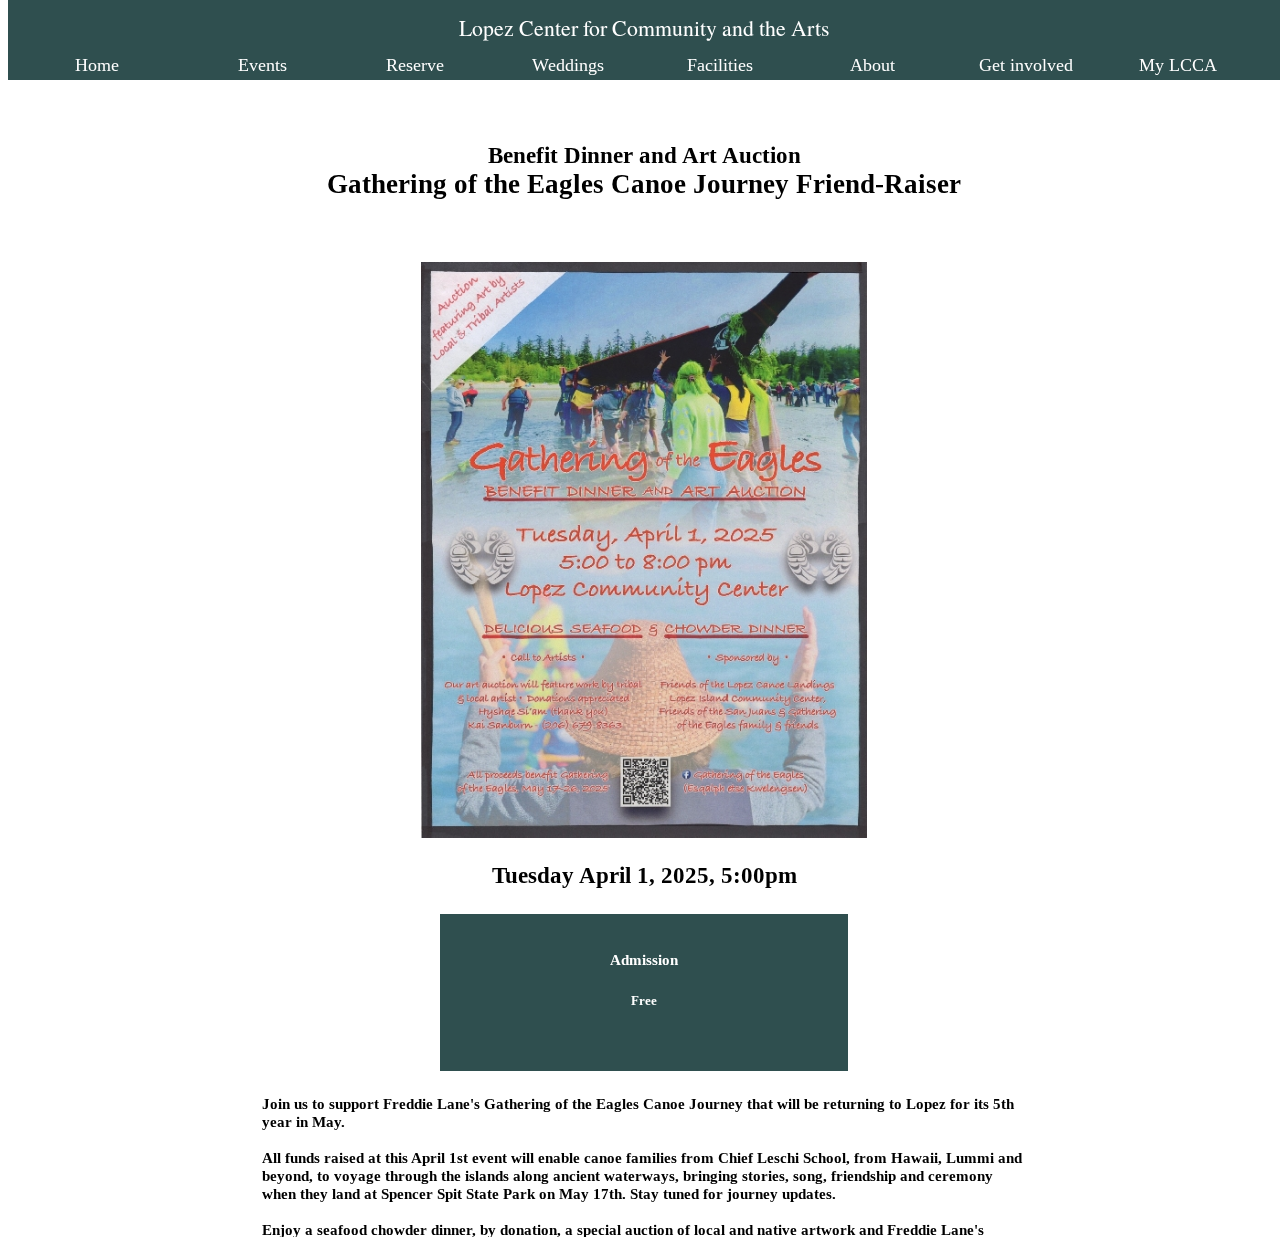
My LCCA (1178, 65)
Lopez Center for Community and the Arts (644, 27)
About (872, 65)
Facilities (720, 65)
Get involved (1026, 65)
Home (97, 65)
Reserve (415, 65)
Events (262, 65)
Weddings (568, 65)
